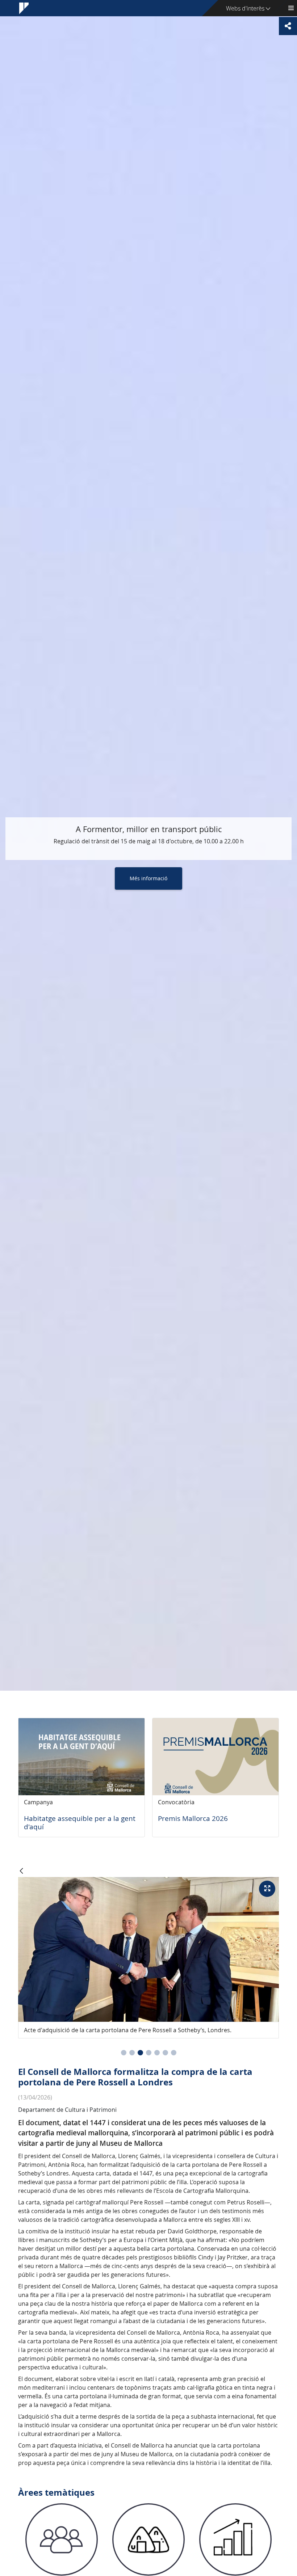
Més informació (148, 878)
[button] (124, 2053)
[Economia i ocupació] (235, 2539)
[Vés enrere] (21, 1871)
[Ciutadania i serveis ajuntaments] (62, 2539)
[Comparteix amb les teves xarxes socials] (288, 26)
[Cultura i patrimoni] (148, 2539)
